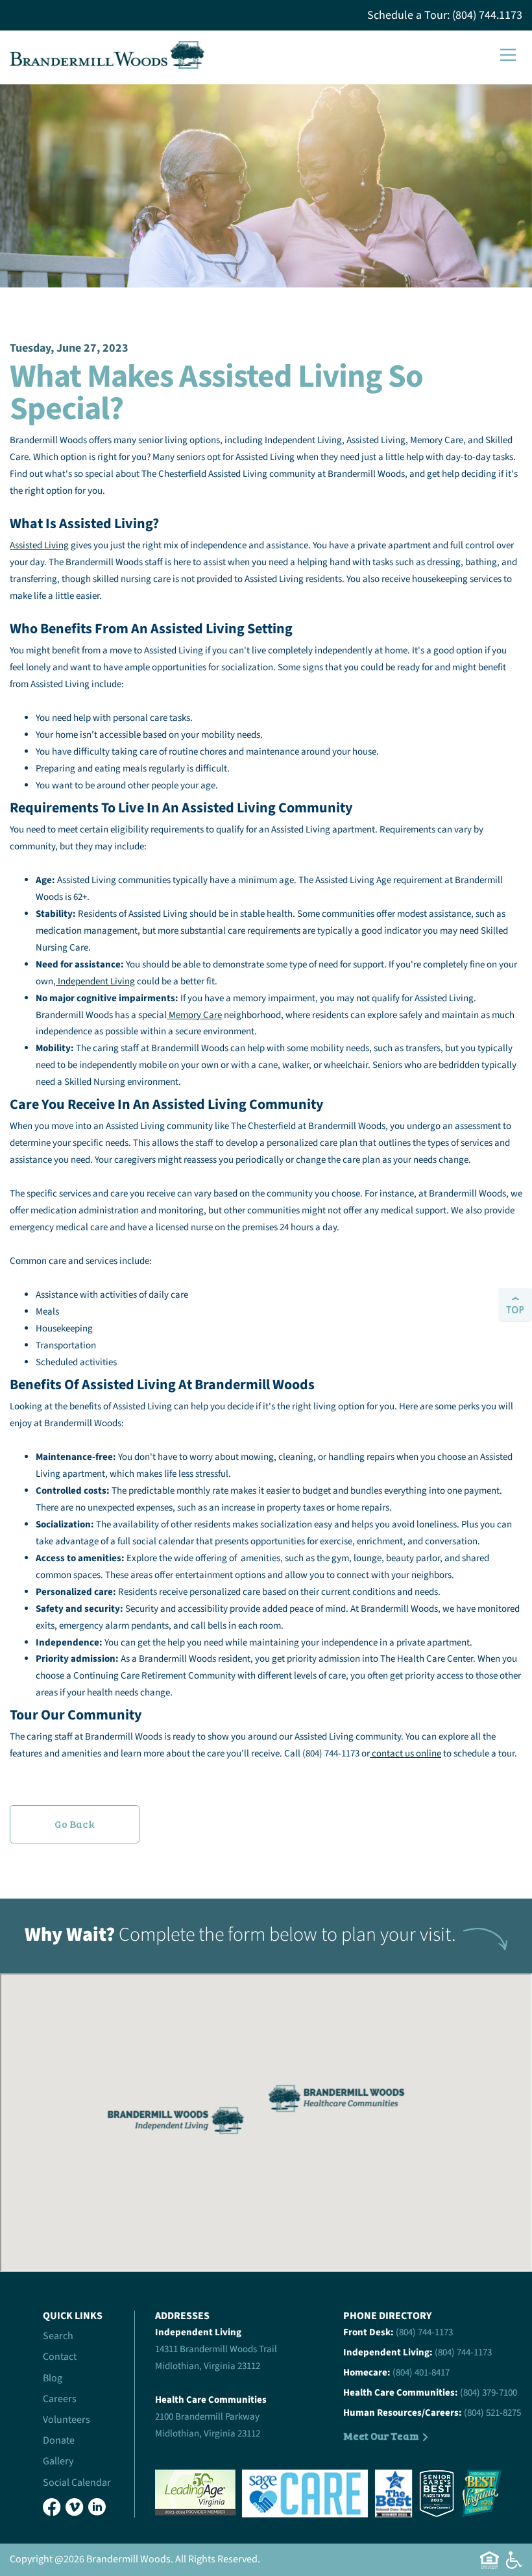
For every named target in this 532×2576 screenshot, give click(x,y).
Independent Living (95, 981)
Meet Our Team (381, 2436)
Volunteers (66, 2420)
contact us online (405, 1754)
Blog (53, 2378)
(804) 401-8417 (421, 2373)
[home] (107, 55)
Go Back (75, 1824)
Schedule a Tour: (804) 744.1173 (445, 15)
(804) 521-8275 (492, 2413)
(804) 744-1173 (424, 2332)
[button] (508, 55)
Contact (60, 2357)
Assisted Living (39, 545)
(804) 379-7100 (489, 2393)
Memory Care (194, 1015)
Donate (59, 2440)
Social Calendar (77, 2483)
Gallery (58, 2461)
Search (58, 2336)
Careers (60, 2399)
